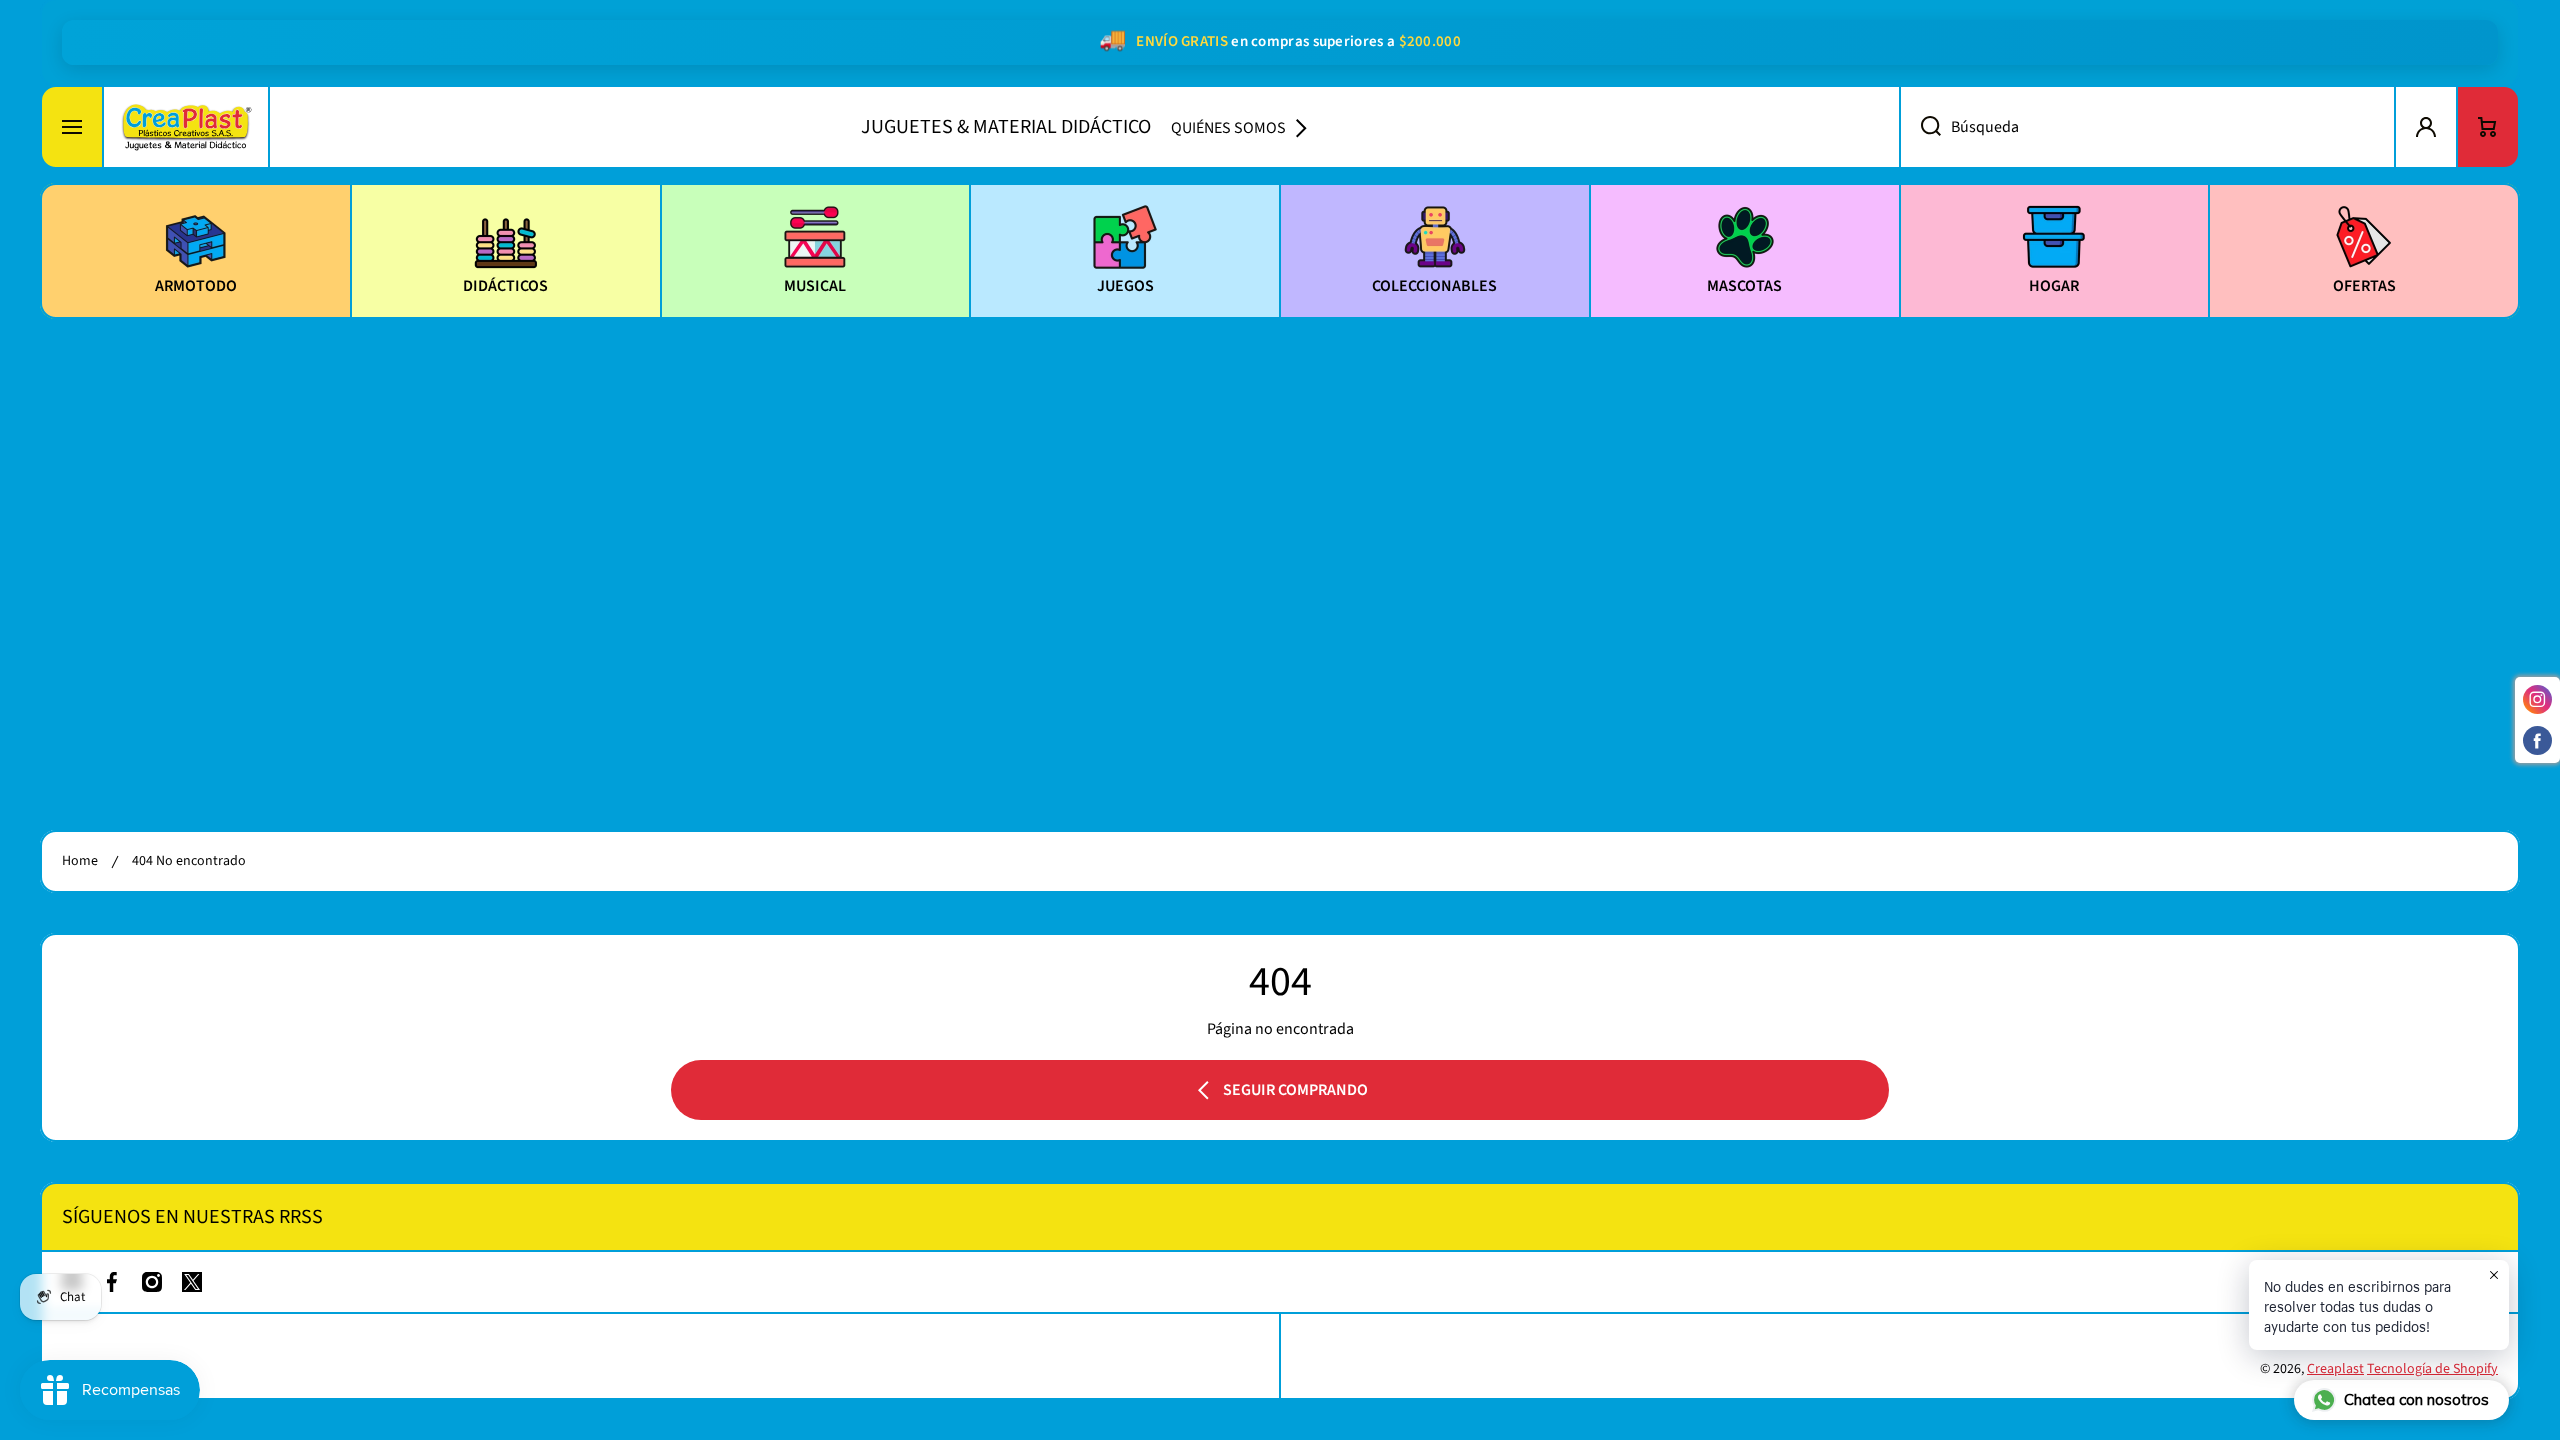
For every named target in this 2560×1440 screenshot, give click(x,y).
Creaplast (2335, 1369)
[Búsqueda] (1920, 127)
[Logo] (186, 127)
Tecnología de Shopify (2432, 1369)
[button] (2488, 127)
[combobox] (2147, 127)
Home (80, 861)
